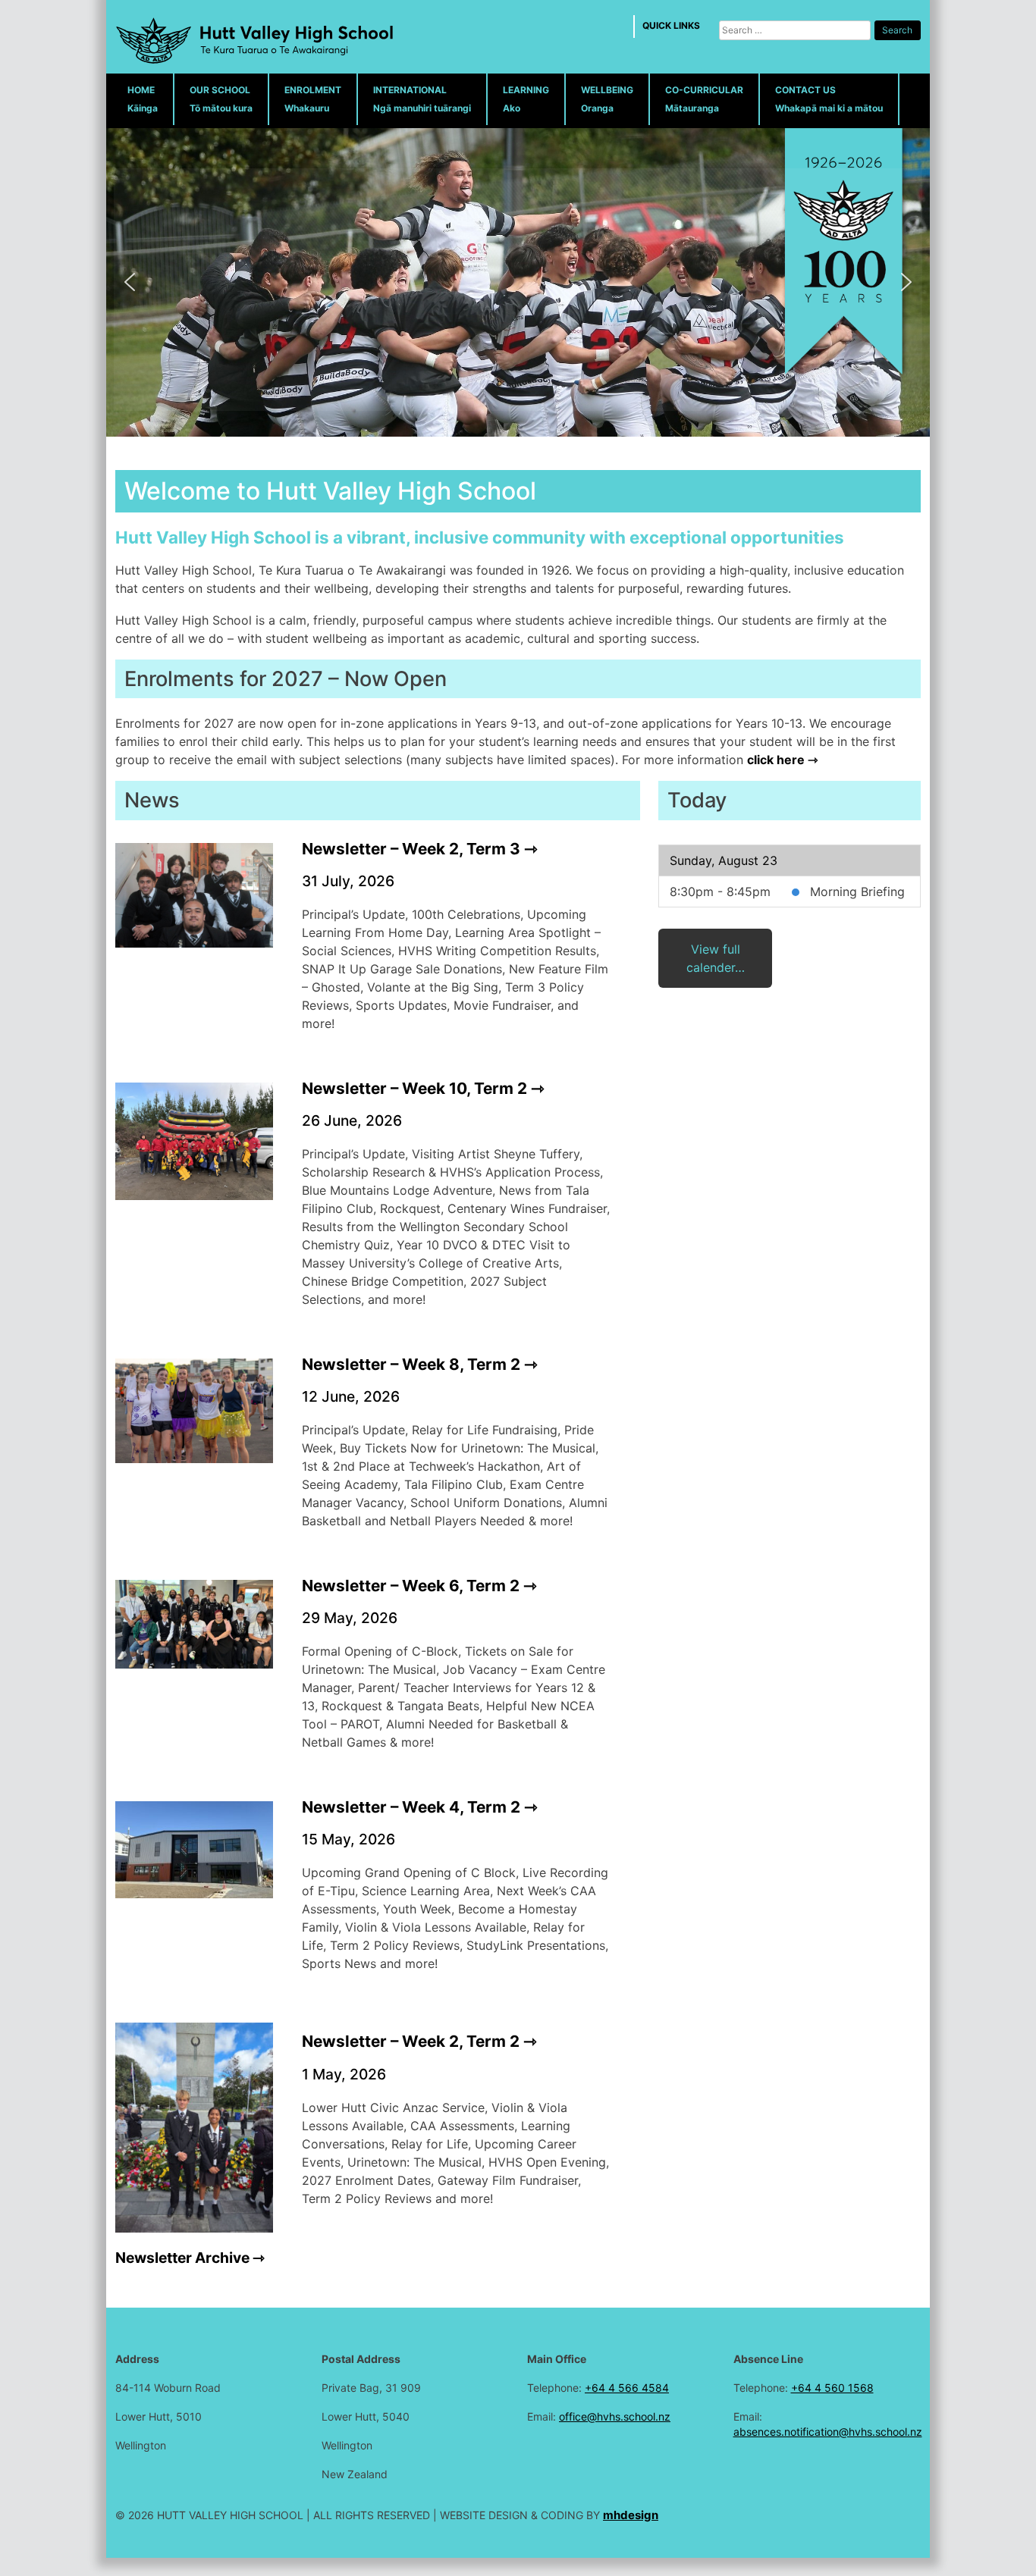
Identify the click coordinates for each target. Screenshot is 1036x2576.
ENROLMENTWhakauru (313, 99)
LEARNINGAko (526, 99)
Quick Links (671, 25)
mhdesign (631, 2515)
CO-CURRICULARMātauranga (704, 99)
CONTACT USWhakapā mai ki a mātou (829, 99)
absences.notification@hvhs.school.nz (828, 2432)
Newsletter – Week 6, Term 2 (411, 1586)
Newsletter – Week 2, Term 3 (411, 849)
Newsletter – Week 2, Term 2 (411, 2041)
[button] (130, 282)
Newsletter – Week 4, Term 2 (411, 1807)
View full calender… (716, 958)
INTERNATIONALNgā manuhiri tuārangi (422, 99)
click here (776, 760)
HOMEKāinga (143, 99)
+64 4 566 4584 (627, 2388)
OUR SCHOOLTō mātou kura (221, 99)
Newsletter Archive (182, 2258)
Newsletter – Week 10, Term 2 (414, 1088)
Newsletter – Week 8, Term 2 (411, 1364)
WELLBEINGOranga (607, 99)
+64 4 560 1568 (832, 2388)
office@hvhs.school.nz (615, 2416)
